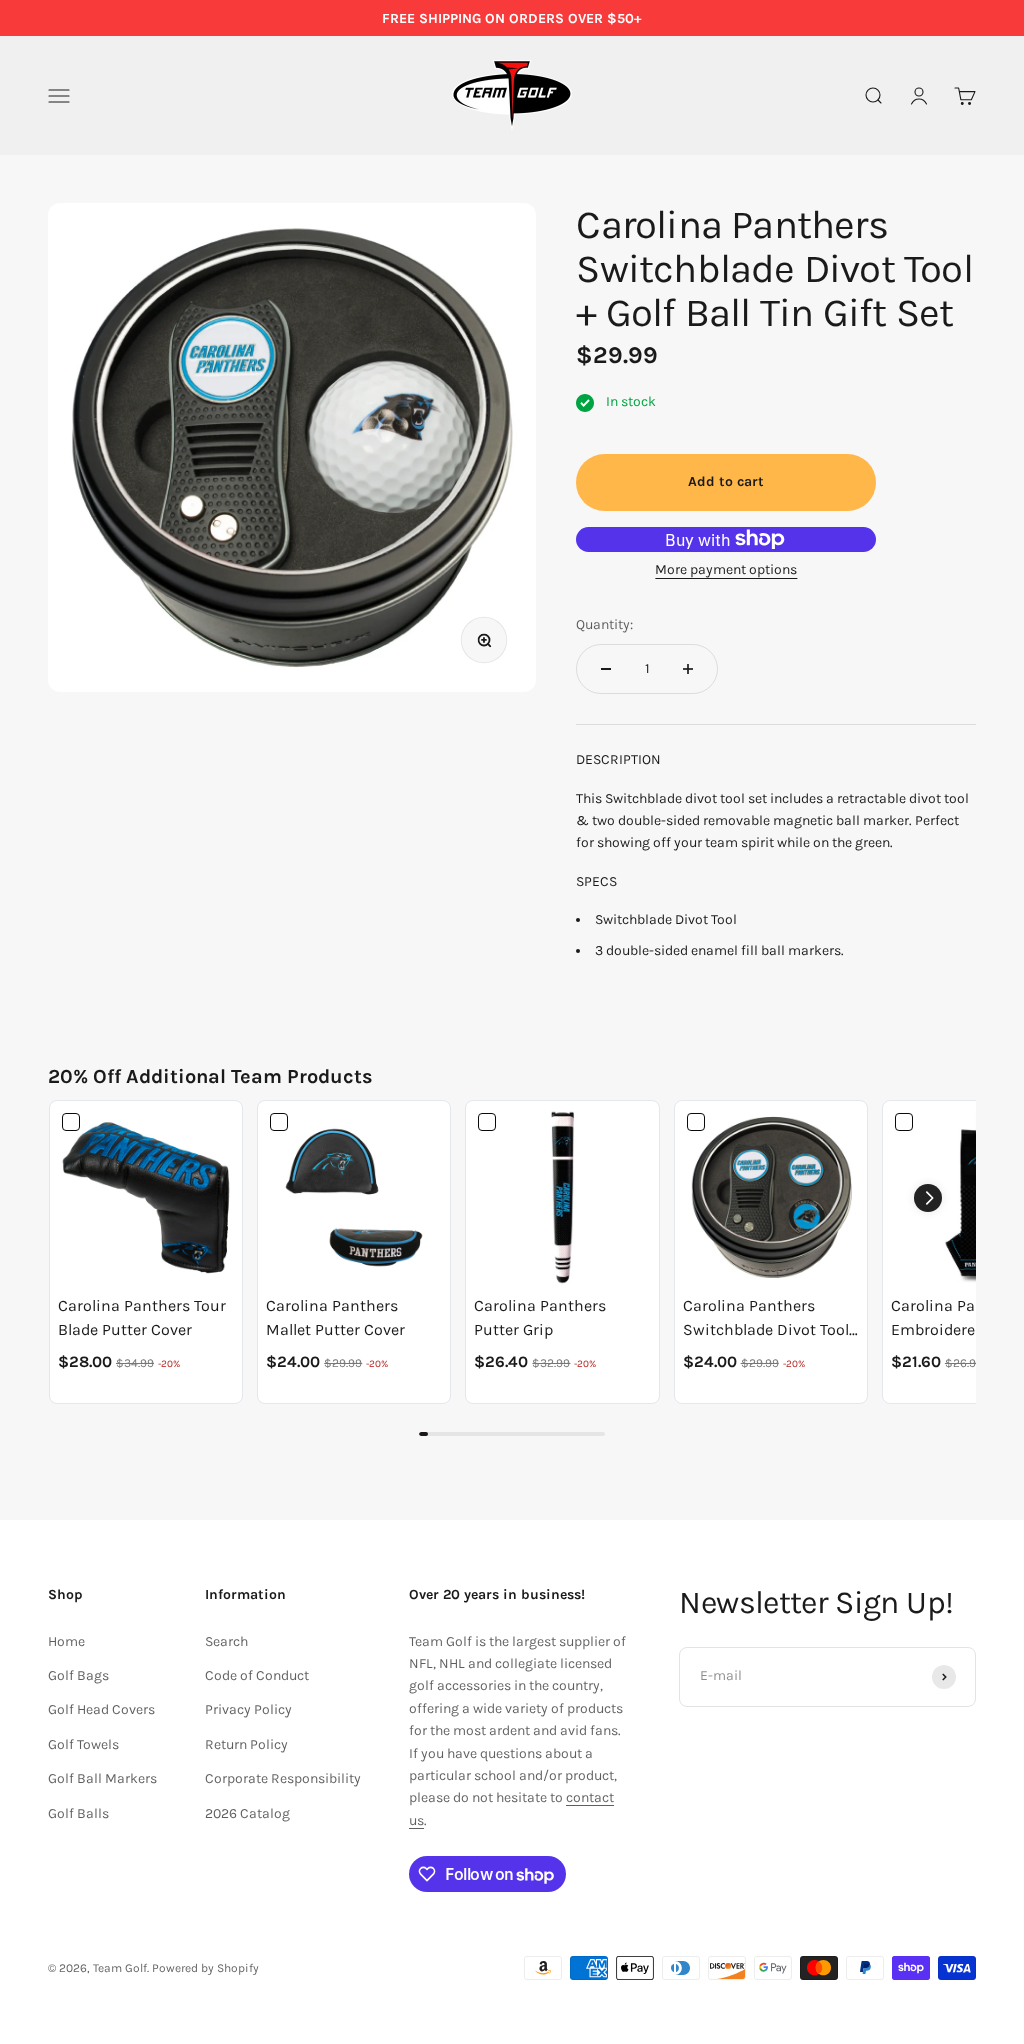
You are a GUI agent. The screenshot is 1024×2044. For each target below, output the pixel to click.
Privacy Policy (248, 1709)
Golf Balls (78, 1813)
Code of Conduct (257, 1675)
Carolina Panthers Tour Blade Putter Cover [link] (142, 1317)
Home (66, 1641)
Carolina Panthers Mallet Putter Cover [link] (335, 1317)
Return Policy (246, 1744)
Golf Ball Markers (102, 1778)
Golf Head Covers (101, 1709)
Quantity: (604, 624)
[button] (928, 1198)
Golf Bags (78, 1675)
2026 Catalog (247, 1813)
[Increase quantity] (688, 669)
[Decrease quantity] (606, 669)
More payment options (726, 569)
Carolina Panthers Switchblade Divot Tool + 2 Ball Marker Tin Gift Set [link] (766, 1319)
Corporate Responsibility (283, 1778)
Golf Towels (83, 1744)
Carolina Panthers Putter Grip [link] (540, 1317)
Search (226, 1641)
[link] (146, 1197)
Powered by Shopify (205, 1968)
